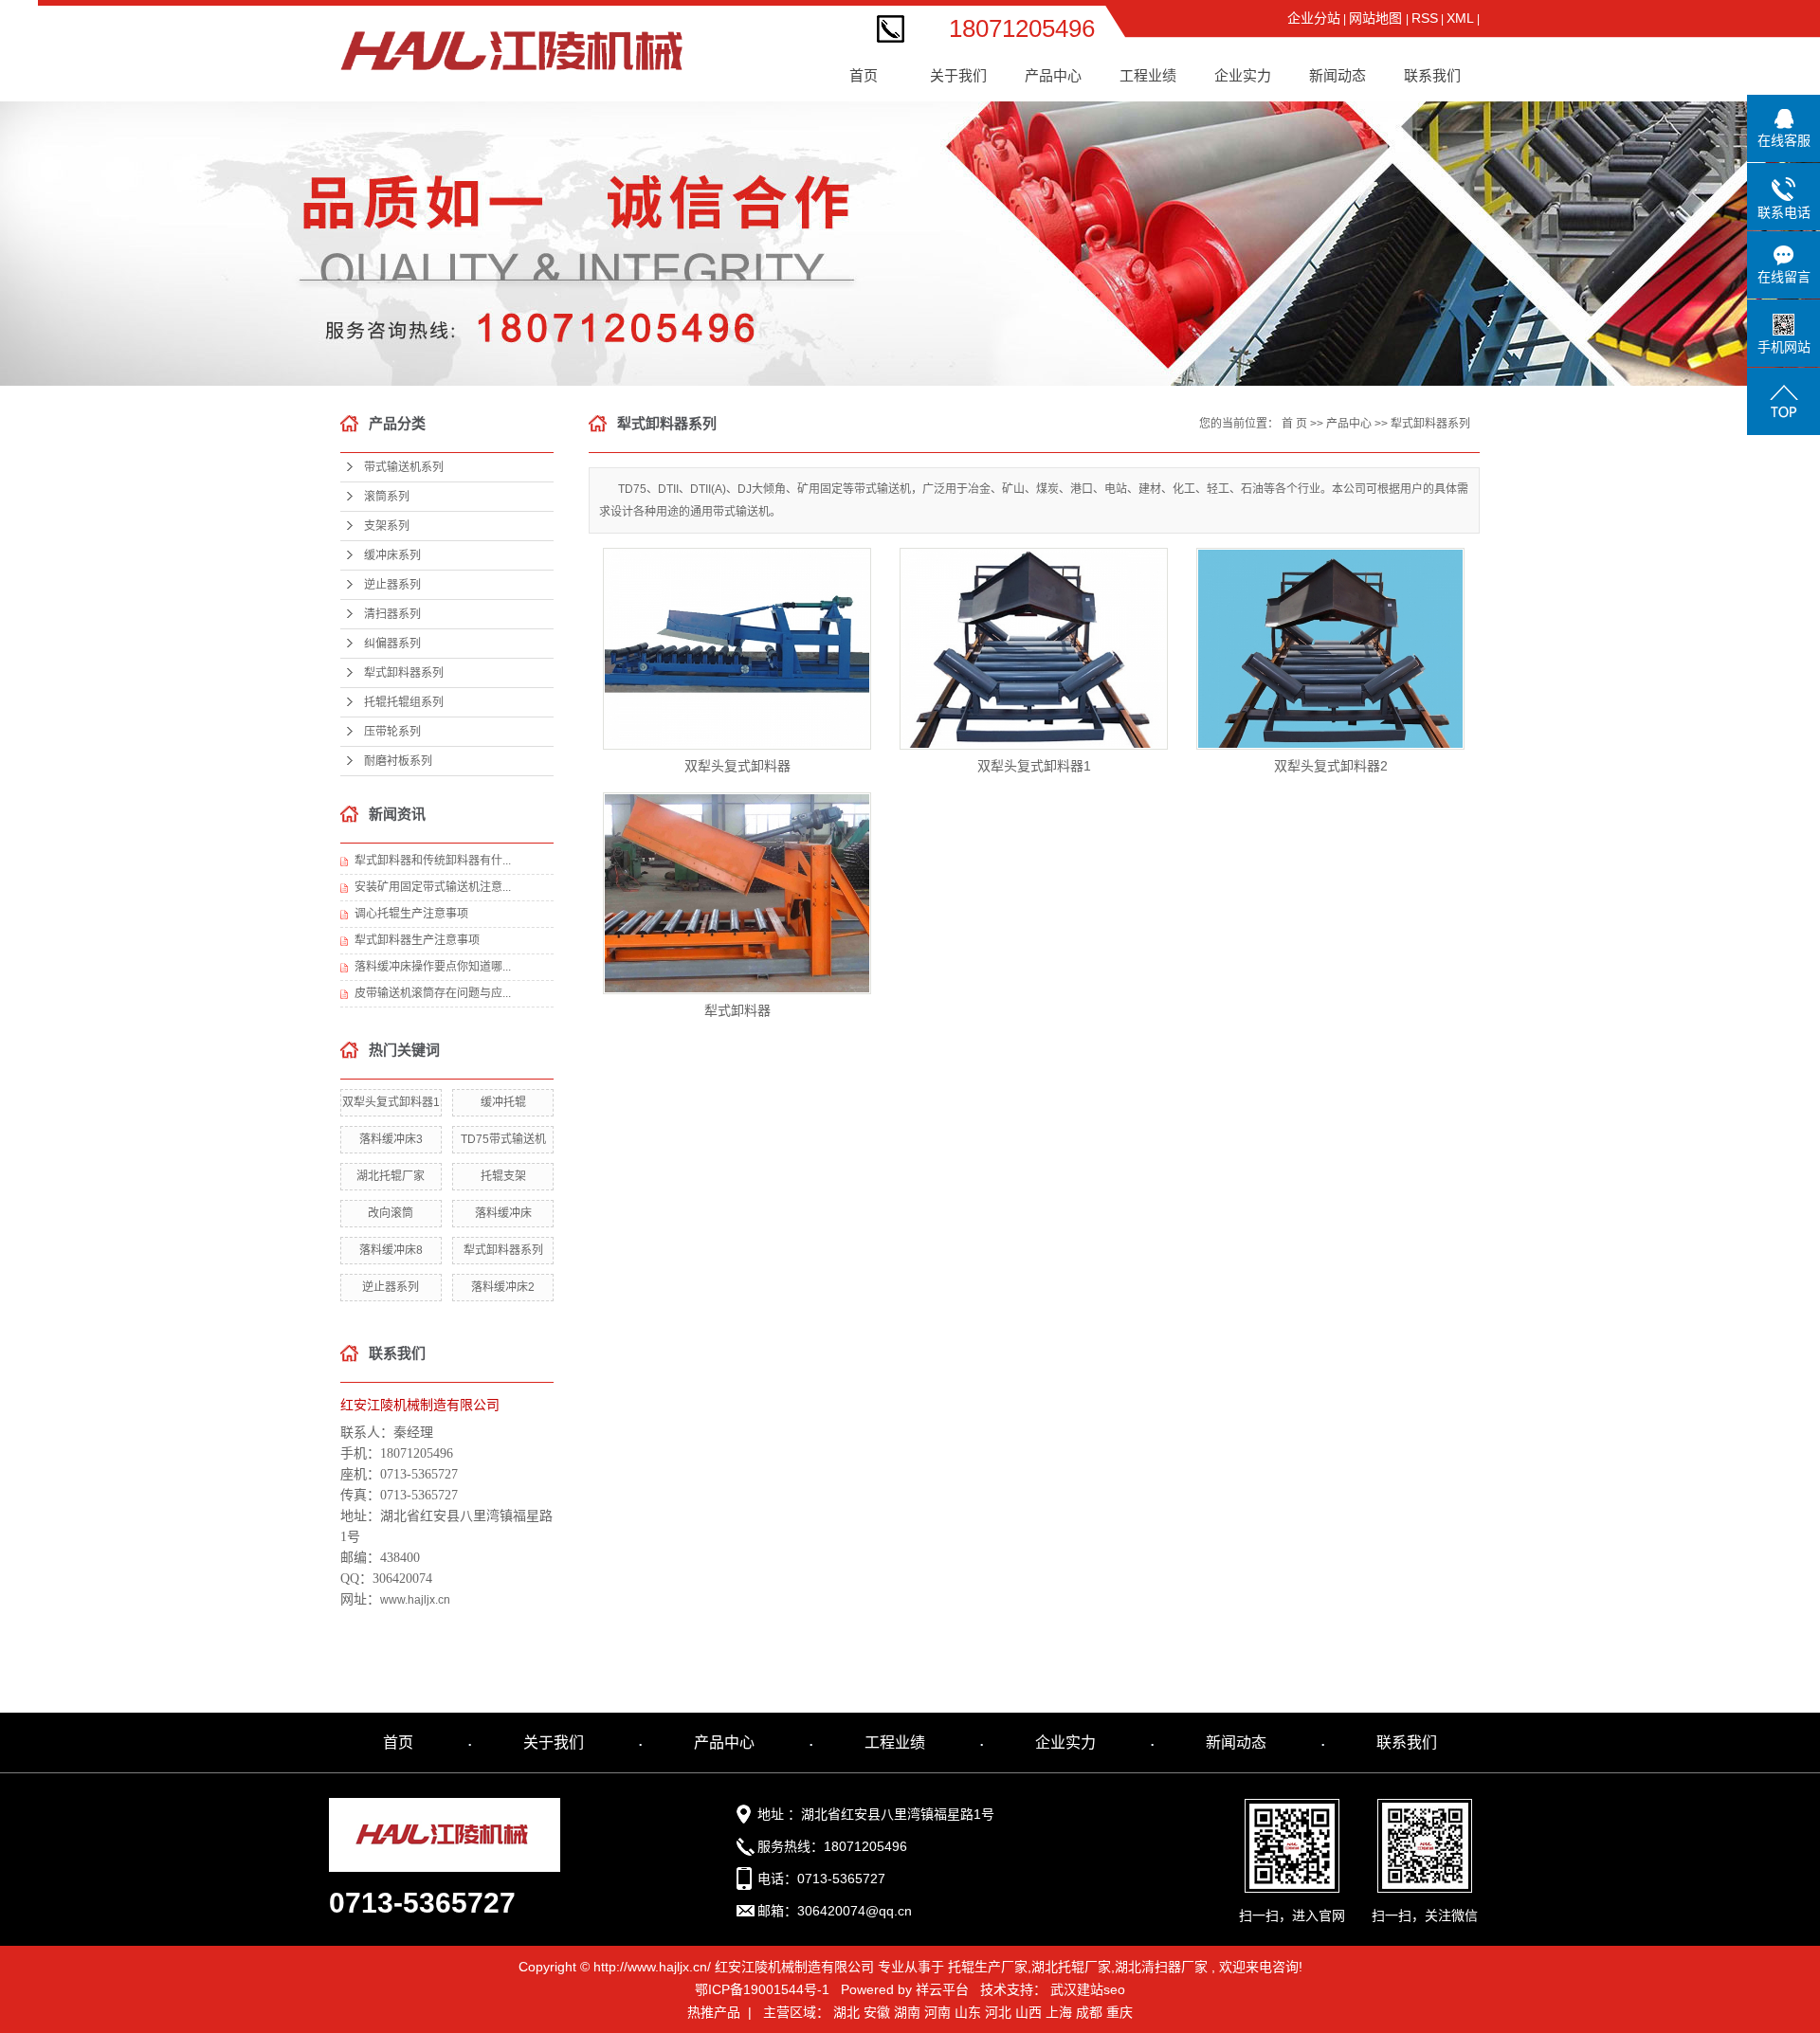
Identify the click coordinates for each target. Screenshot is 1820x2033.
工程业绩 (1156, 68)
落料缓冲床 (503, 1213)
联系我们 (1432, 75)
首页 (864, 75)
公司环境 (1250, 104)
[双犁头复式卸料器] (737, 649)
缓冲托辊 (503, 1102)
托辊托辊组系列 (1060, 356)
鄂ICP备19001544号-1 (762, 1989)
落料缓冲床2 (503, 1287)
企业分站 (1314, 18)
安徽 (877, 2012)
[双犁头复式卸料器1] (1034, 649)
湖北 (846, 2012)
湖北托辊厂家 (391, 1176)
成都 (1089, 2012)
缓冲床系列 (1060, 176)
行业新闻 (1345, 104)
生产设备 (1250, 140)
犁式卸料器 (737, 1010)
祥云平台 (942, 1989)
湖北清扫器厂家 (1161, 1967)
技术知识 (1345, 140)
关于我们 (554, 1743)
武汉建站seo (1088, 1989)
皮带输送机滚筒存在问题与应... (433, 993)
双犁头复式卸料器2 (1331, 766)
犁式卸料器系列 (1060, 320)
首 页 (1294, 424)
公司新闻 (1345, 68)
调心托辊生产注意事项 (411, 914)
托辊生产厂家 (988, 1967)
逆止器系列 (1060, 212)
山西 (1028, 2012)
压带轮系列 (1060, 392)
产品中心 (1349, 424)
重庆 (1119, 2012)
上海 (1059, 2012)
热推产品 (714, 2012)
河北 (998, 2012)
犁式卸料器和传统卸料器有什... (433, 861)
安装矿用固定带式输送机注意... (433, 887)
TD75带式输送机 (503, 1139)
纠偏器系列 (1060, 284)
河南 (937, 2012)
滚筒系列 (1061, 104)
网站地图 (1377, 18)
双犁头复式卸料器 (737, 766)
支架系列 (1061, 140)
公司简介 (966, 68)
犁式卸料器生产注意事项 (417, 940)
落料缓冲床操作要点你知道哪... (433, 967)
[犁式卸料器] (737, 893)
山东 (968, 2012)
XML (1460, 18)
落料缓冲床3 (391, 1139)
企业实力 (1065, 1743)
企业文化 (966, 104)
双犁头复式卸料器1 (391, 1102)
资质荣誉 (1250, 68)
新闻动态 (1236, 1743)
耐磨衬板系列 (398, 761)
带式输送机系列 (1060, 68)
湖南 (907, 2012)
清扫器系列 (1060, 248)
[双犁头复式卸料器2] (1330, 649)
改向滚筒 (391, 1213)
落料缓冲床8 (391, 1250)
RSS (1425, 18)
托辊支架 (503, 1176)
